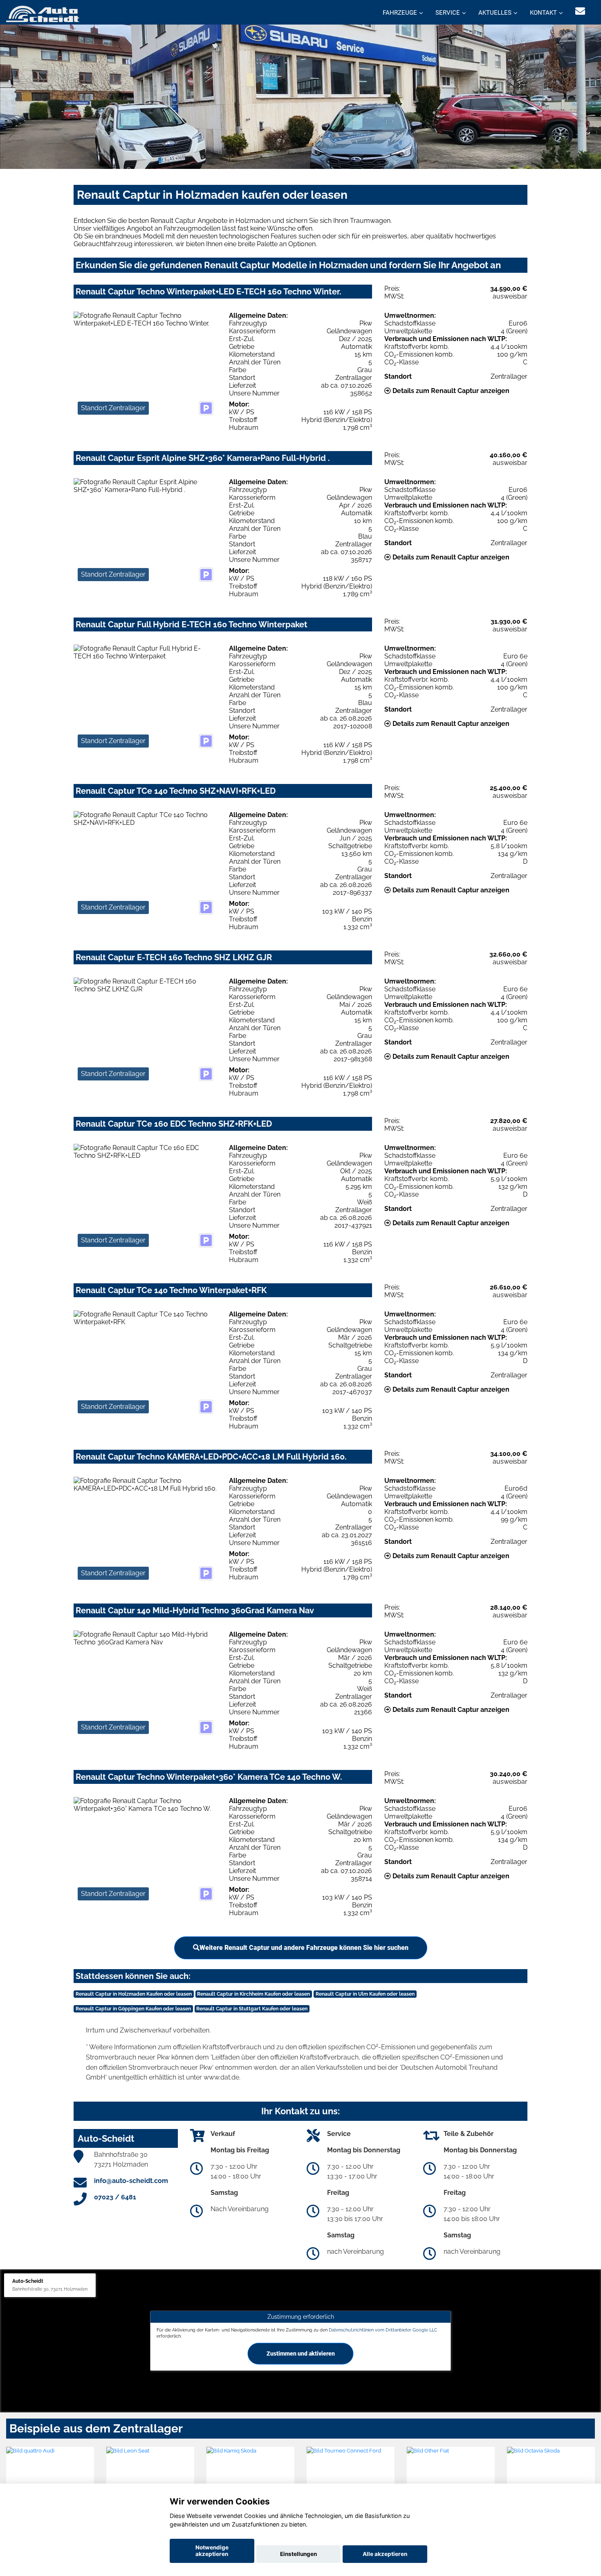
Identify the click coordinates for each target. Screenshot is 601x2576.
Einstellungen (298, 2554)
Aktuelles (495, 13)
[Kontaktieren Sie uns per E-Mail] (580, 11)
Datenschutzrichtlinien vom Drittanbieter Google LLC (383, 2329)
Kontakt (543, 13)
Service (448, 13)
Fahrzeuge (400, 13)
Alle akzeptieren (385, 2554)
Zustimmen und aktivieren (301, 2354)
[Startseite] (43, 13)
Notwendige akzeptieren (212, 2551)
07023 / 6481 (115, 2197)
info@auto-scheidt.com (131, 2181)
